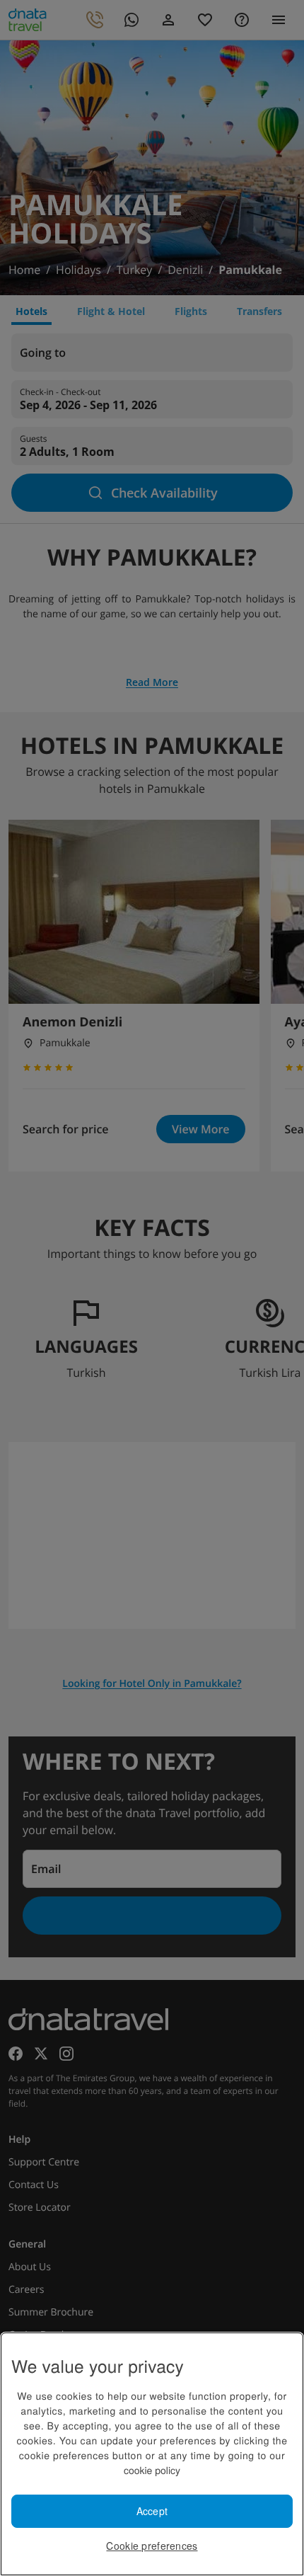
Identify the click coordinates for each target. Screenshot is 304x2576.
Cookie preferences (152, 2546)
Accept (152, 2511)
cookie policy (152, 2470)
